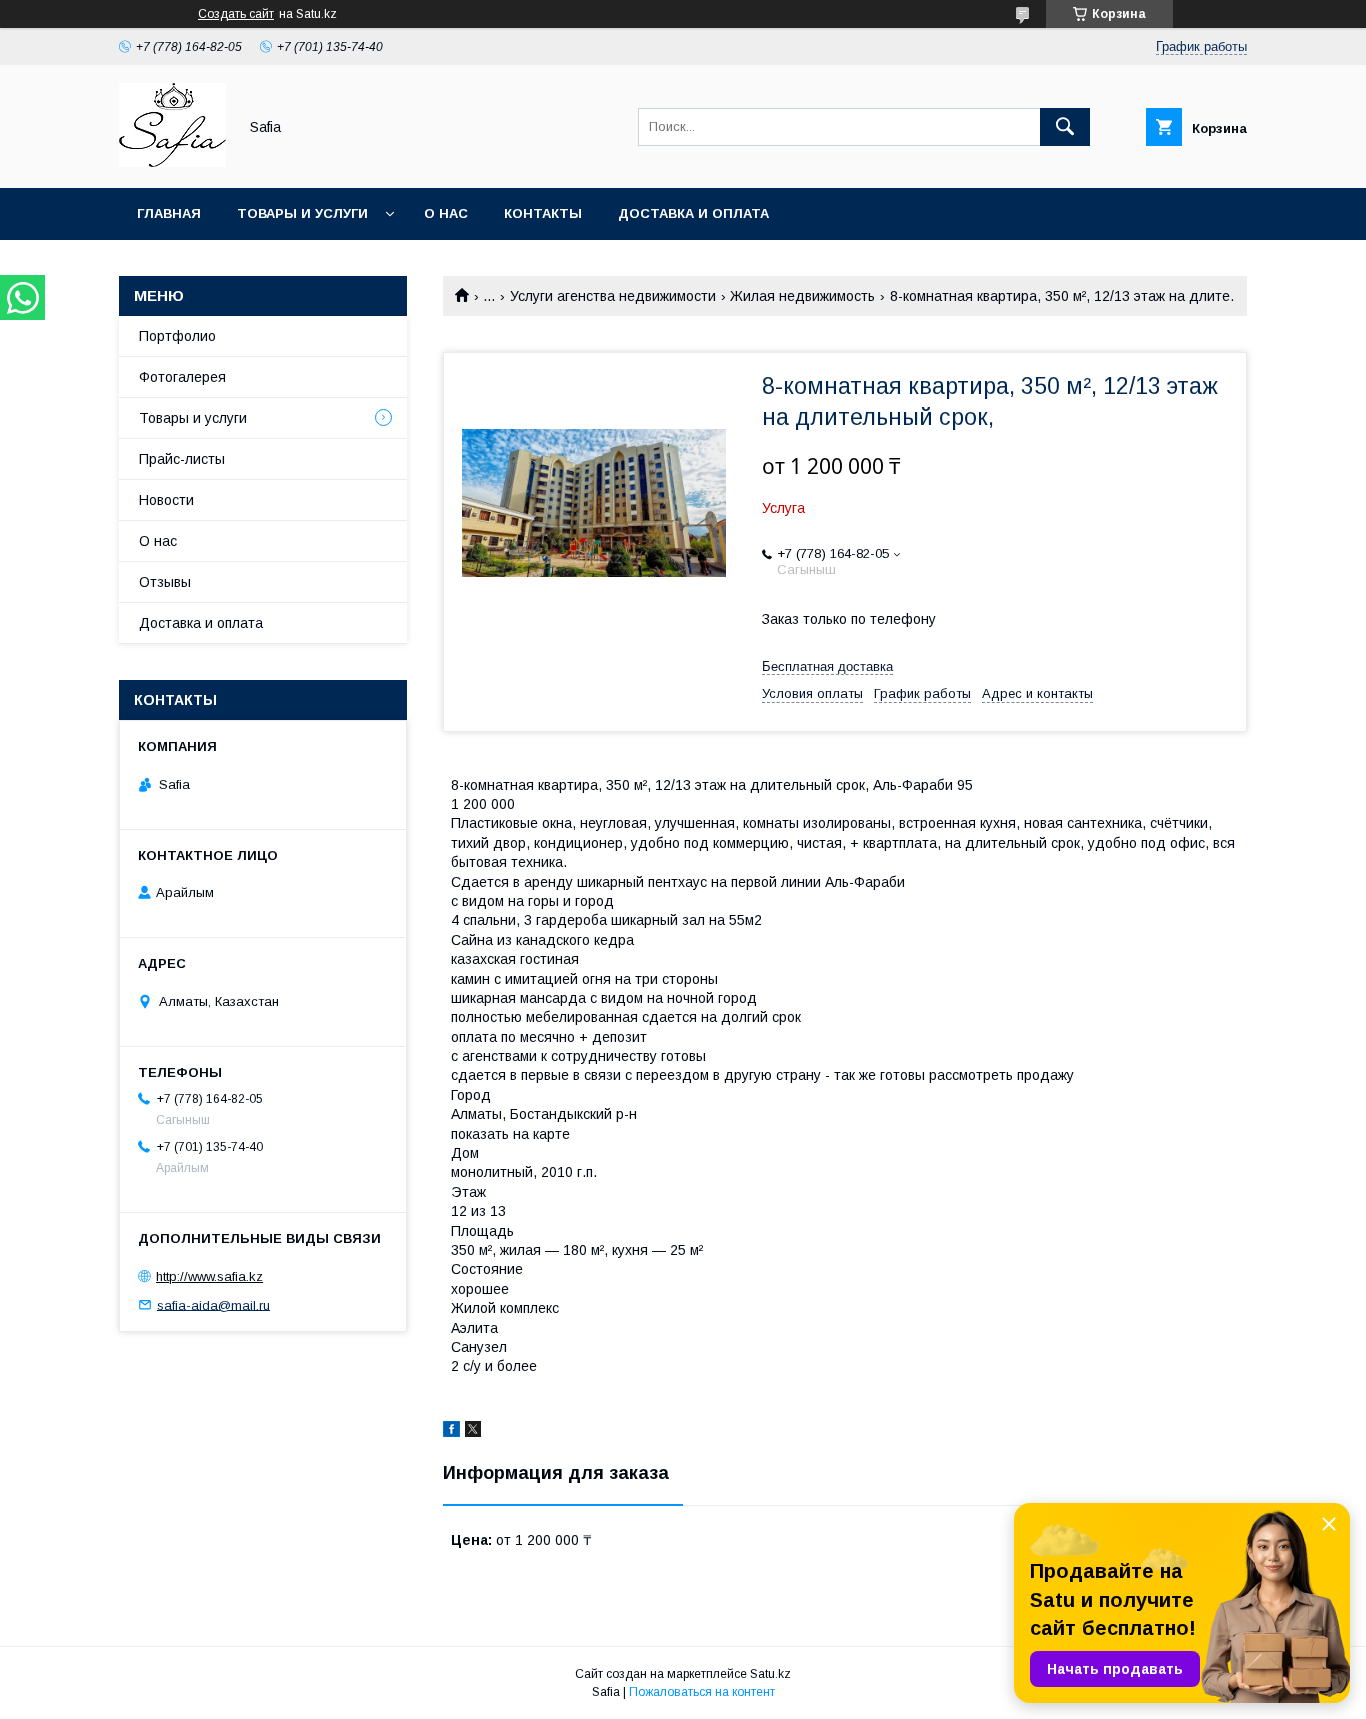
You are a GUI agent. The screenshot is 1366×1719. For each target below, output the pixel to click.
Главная (169, 213)
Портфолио (177, 336)
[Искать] (1065, 127)
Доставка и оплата (693, 213)
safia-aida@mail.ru (213, 1304)
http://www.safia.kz (209, 1276)
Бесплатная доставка (827, 666)
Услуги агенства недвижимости (613, 296)
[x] (473, 1432)
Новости (166, 500)
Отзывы (165, 582)
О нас (446, 213)
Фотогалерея (182, 377)
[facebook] (451, 1432)
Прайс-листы (182, 459)
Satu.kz (770, 1674)
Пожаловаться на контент (702, 1692)
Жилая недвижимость (802, 296)
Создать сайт (236, 14)
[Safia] (172, 162)
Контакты (543, 213)
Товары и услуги (302, 213)
